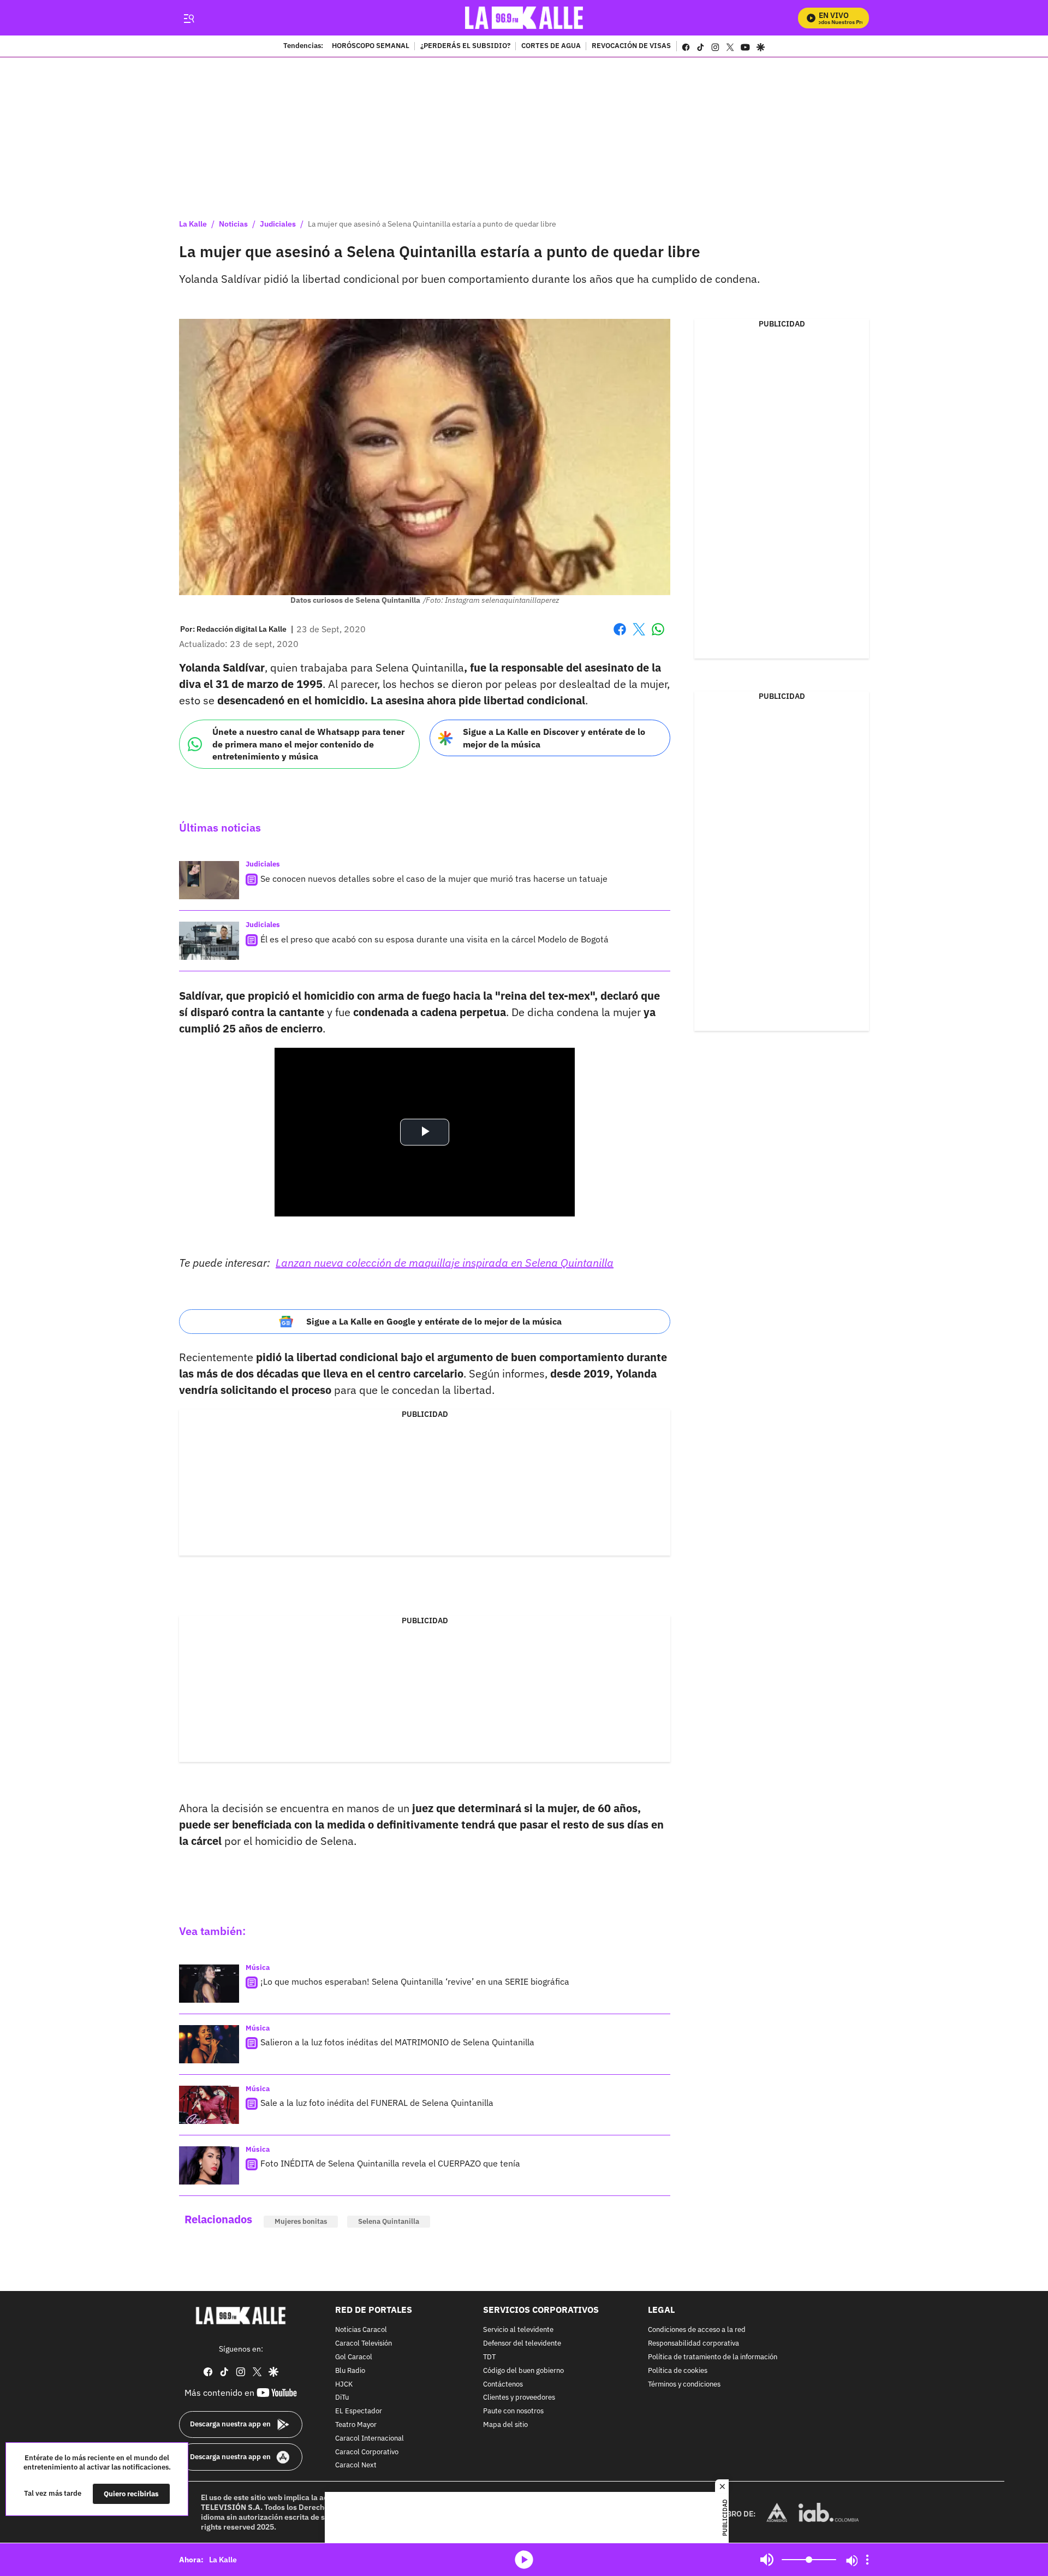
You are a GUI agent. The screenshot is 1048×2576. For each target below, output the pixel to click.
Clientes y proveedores (519, 2398)
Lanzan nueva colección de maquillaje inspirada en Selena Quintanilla (445, 1263)
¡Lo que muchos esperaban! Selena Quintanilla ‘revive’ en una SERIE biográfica (415, 1981)
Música (258, 1967)
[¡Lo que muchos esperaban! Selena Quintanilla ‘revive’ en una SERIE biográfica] (209, 1984)
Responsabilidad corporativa (693, 2344)
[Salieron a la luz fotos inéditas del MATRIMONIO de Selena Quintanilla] (209, 2044)
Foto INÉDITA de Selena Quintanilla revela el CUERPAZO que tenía (390, 2163)
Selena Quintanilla (389, 2221)
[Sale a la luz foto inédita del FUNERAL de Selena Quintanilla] (209, 2105)
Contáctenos (503, 2385)
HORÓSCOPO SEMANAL (371, 46)
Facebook (620, 636)
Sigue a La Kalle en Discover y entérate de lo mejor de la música (554, 738)
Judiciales (278, 224)
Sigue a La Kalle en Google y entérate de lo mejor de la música (434, 1321)
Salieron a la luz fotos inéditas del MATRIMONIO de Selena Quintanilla (397, 2042)
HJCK (344, 2385)
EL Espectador (359, 2411)
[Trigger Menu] (189, 18)
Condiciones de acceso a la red (697, 2331)
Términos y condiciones (684, 2385)
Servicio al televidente (518, 2331)
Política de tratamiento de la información (713, 2357)
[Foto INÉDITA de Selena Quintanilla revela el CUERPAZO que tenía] (209, 2165)
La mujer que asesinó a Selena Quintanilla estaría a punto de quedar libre (432, 224)
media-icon (524, 2560)
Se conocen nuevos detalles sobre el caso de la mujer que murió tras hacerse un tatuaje (434, 879)
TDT (489, 2357)
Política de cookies (678, 2371)
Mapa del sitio (505, 2425)
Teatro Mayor (356, 2425)
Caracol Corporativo (367, 2452)
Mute (767, 2560)
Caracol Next (356, 2466)
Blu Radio (350, 2371)
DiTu (342, 2398)
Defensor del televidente (522, 2344)
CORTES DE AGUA (551, 46)
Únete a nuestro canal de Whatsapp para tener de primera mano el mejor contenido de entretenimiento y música (308, 744)
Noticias (233, 224)
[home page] (524, 18)
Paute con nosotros (513, 2411)
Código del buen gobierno (523, 2371)
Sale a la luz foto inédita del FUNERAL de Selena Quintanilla (377, 2103)
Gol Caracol (354, 2357)
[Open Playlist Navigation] (867, 2560)
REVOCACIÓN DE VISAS (631, 46)
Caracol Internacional (370, 2439)
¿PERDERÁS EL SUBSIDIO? (465, 46)
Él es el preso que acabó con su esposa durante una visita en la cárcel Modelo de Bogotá (434, 939)
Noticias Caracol (361, 2331)
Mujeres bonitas (301, 2221)
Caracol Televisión (364, 2344)
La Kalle (193, 224)
